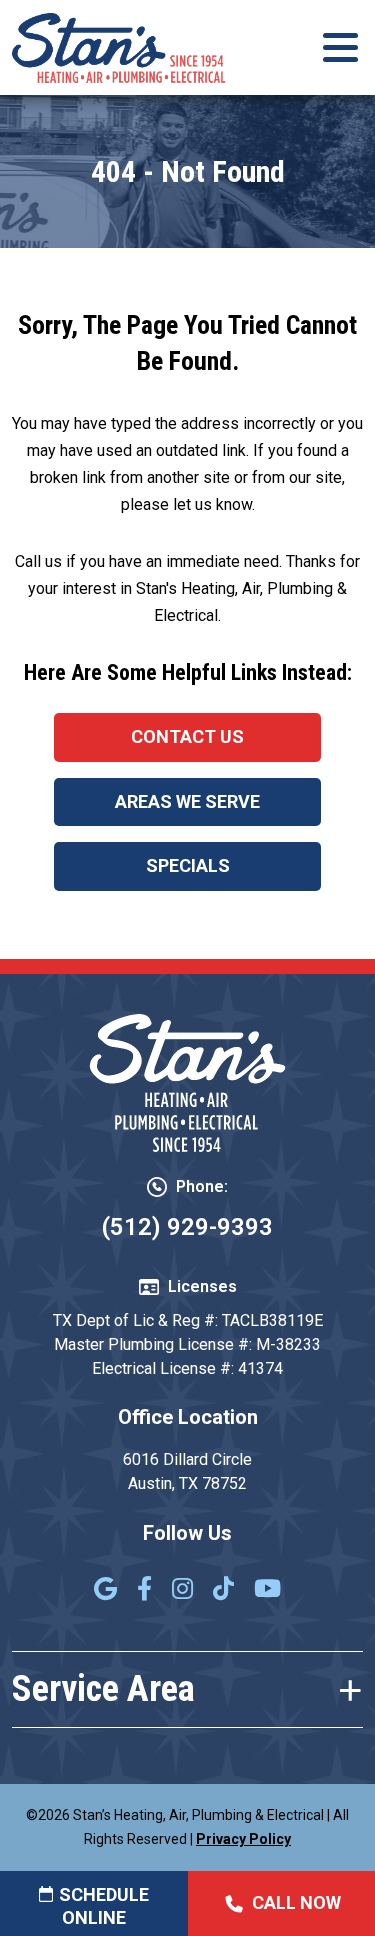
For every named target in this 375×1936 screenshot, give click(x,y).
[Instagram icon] (182, 1591)
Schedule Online (104, 1906)
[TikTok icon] (223, 1591)
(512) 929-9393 (187, 1227)
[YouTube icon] (267, 1591)
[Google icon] (105, 1591)
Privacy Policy (243, 1839)
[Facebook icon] (144, 1591)
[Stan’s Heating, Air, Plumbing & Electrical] (118, 46)
